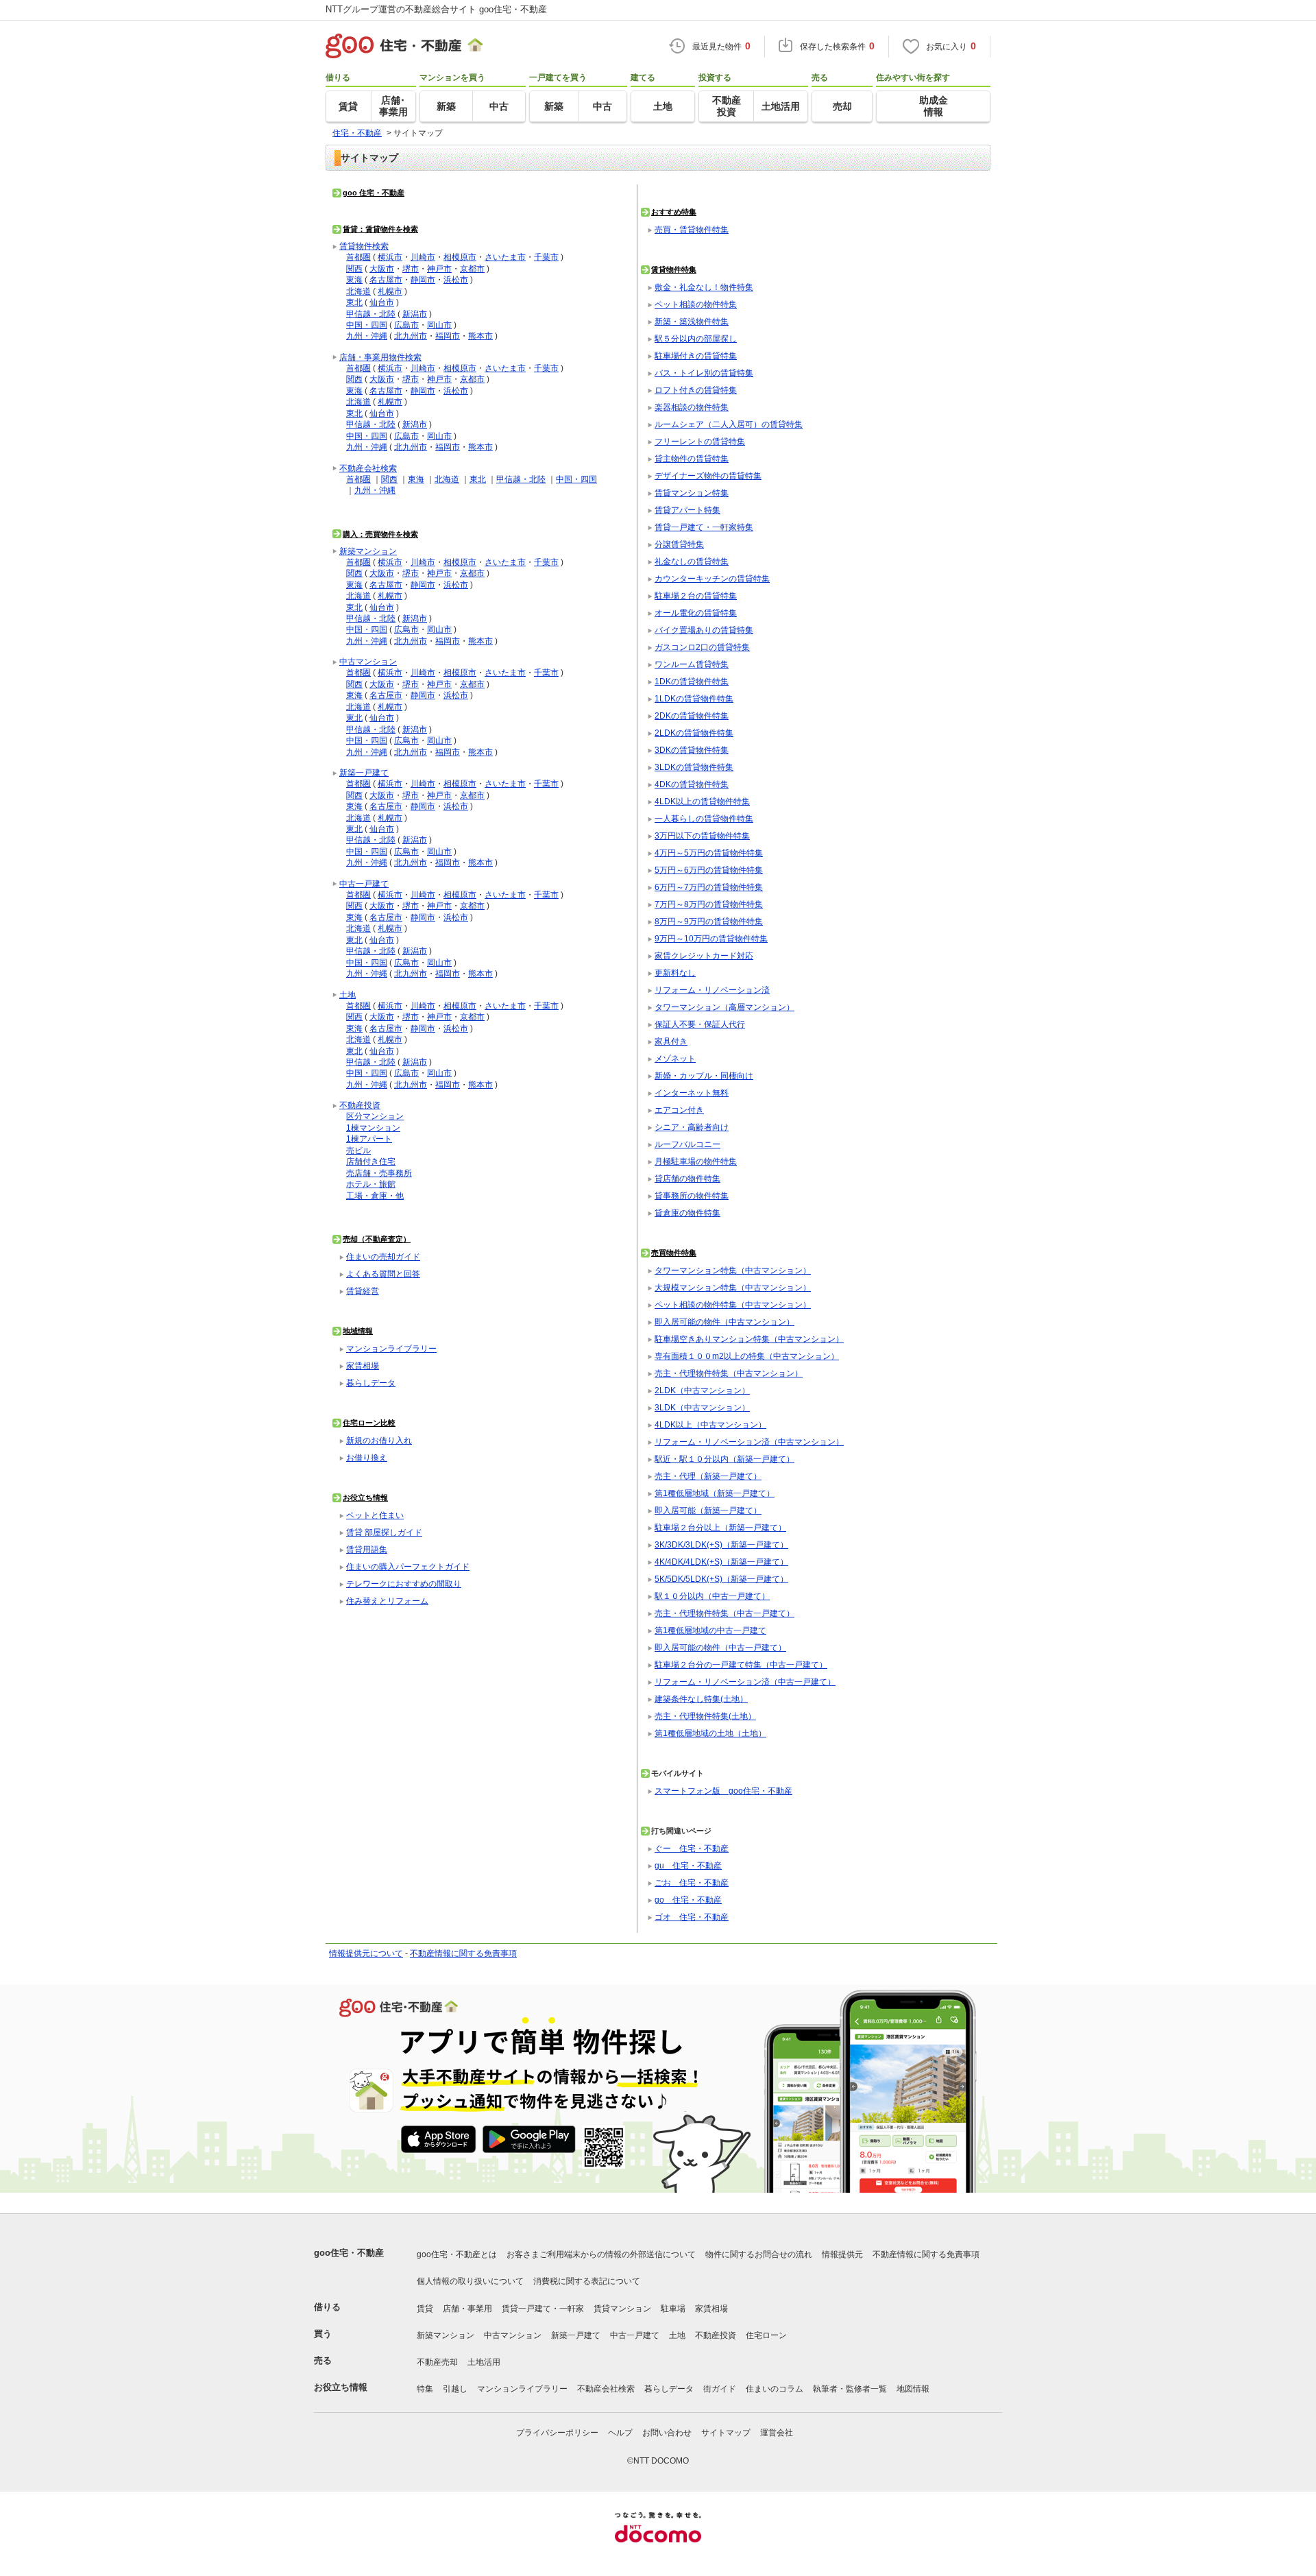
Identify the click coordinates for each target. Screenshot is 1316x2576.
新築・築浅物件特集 (692, 321)
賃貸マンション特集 (692, 493)
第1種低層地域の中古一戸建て (710, 1630)
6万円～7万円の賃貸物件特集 (709, 887)
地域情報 (358, 1331)
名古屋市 (386, 279)
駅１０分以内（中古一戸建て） (712, 1596)
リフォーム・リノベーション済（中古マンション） (749, 1442)
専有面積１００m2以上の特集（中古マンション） (747, 1356)
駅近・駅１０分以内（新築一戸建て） (724, 1459)
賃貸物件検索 (364, 246)
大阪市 (382, 268)
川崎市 (423, 257)
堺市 (411, 268)
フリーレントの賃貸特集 (700, 441)
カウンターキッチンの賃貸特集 (712, 578)
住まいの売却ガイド (383, 1256)
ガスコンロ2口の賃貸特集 (702, 647)
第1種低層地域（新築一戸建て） (715, 1493)
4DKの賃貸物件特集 (692, 784)
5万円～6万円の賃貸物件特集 (709, 870)
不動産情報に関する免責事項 (463, 1953)
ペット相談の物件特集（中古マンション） (733, 1304)
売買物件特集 (674, 1253)
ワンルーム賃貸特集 (692, 664)
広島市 (406, 325)
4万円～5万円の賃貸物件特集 (709, 853)
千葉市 (546, 257)
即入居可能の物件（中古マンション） (724, 1322)
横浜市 (390, 257)
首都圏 (358, 257)
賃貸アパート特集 (687, 510)
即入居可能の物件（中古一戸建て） (720, 1647)
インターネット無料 (692, 1093)
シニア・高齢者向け (692, 1127)
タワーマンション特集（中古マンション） (733, 1270)
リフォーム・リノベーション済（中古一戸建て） (745, 1682)
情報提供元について (366, 1953)
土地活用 (484, 2362)
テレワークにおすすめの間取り (404, 1584)
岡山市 (439, 325)
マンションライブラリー (391, 1348)
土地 (348, 995)
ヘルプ (620, 2433)
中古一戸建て (364, 883)
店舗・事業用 (467, 2309)
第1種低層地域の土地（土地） (710, 1733)
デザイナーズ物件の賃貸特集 (708, 476)
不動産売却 (437, 2362)
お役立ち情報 (365, 1497)
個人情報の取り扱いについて (470, 2281)
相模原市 (460, 257)
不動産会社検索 (368, 468)
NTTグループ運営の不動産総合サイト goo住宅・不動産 (436, 9)
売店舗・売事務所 (379, 1173)
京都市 (472, 268)
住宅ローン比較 (369, 1423)
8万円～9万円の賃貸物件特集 (709, 921)
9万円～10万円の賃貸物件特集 (711, 938)
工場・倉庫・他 (375, 1195)
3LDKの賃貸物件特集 (694, 767)
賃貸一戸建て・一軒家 (543, 2309)
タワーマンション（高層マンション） (724, 1007)
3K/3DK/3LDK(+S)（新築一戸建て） (721, 1544)
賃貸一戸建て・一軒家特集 (704, 527)
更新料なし (675, 973)
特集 (425, 2389)
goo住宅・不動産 (349, 2253)
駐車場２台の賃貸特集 (696, 595)
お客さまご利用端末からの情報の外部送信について (601, 2254)
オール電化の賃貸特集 (696, 613)
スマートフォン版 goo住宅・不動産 (723, 1791)
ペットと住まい (375, 1515)
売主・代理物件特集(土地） (705, 1716)
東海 (354, 279)
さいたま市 (505, 257)
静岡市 (423, 279)
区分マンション (375, 1116)
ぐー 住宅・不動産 (692, 1848)
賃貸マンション (622, 2309)
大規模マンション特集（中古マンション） (733, 1287)
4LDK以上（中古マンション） (710, 1424)
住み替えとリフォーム (387, 1601)
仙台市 (382, 302)
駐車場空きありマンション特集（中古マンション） (749, 1339)
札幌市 (390, 291)
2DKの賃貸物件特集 (692, 715)
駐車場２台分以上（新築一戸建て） (720, 1527)
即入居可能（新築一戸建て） (708, 1510)
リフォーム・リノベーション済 (712, 990)
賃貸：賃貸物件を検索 (380, 229)
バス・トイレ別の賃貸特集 (704, 373)
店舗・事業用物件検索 (380, 357)
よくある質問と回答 (383, 1274)
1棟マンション (373, 1128)
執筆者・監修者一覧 (850, 2389)
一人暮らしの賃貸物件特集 (704, 818)
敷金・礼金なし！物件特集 (704, 287)
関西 (354, 268)
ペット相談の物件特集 (696, 304)
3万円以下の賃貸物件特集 (702, 835)
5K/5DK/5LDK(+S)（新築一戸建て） (721, 1579)
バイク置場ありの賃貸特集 (704, 630)
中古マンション (368, 661)
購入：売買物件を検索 (380, 534)
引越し (455, 2389)
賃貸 (425, 2309)
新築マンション (368, 551)
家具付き (671, 1041)
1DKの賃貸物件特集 (692, 681)
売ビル (358, 1150)
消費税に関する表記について (587, 2281)
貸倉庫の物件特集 (687, 1213)
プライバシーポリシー (557, 2433)
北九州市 (411, 336)
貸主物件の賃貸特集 (692, 458)
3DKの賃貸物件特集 (692, 750)
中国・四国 (367, 325)
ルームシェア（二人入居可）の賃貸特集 (729, 424)
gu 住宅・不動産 (688, 1865)
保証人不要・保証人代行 (700, 1024)
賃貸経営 (363, 1291)
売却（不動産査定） (377, 1239)
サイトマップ (726, 2433)
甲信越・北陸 (371, 314)
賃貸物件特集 (674, 269)
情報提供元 (842, 2254)
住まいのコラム (775, 2389)
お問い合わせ (667, 2433)
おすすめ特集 (674, 212)
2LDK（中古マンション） (702, 1390)
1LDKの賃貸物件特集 (694, 698)
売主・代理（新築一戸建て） (708, 1476)
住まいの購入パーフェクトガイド (408, 1566)
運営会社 (777, 2433)
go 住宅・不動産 (688, 1900)
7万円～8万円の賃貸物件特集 (709, 904)
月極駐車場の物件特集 (696, 1161)
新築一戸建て (364, 772)
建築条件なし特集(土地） (701, 1699)
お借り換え (367, 1457)
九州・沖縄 (367, 336)
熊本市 (480, 336)
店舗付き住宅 (371, 1161)
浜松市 (456, 279)
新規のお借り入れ (379, 1440)
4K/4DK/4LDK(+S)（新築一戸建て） (721, 1562)
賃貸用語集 (367, 1549)
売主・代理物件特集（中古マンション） (729, 1373)
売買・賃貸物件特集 (692, 229)
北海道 (358, 291)
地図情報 (913, 2389)
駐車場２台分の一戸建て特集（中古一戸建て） (741, 1664)
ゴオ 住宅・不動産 (692, 1917)
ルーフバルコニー (687, 1144)
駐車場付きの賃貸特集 (696, 356)
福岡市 (448, 336)
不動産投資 (360, 1105)
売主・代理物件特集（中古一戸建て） (724, 1613)
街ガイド (720, 2389)
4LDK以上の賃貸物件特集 (702, 801)
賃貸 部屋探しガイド (384, 1532)
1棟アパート (369, 1139)
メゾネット (675, 1058)
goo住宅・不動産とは (457, 2254)
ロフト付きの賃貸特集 (696, 390)
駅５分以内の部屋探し (696, 338)
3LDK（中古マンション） (702, 1407)
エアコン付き (679, 1110)
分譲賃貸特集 (679, 544)
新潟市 (415, 314)
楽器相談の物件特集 (692, 407)
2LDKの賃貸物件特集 (694, 733)
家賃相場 (363, 1365)
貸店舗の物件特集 (687, 1178)
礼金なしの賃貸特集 (692, 561)
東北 (354, 302)
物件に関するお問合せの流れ (759, 2254)
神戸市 (439, 268)
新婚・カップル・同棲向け (704, 1075)
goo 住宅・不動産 (374, 193)
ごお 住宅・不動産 (692, 1882)
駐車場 (673, 2309)
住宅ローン (766, 2335)
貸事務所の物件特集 (692, 1195)
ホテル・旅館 (371, 1184)
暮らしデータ (371, 1383)
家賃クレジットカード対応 (704, 955)
